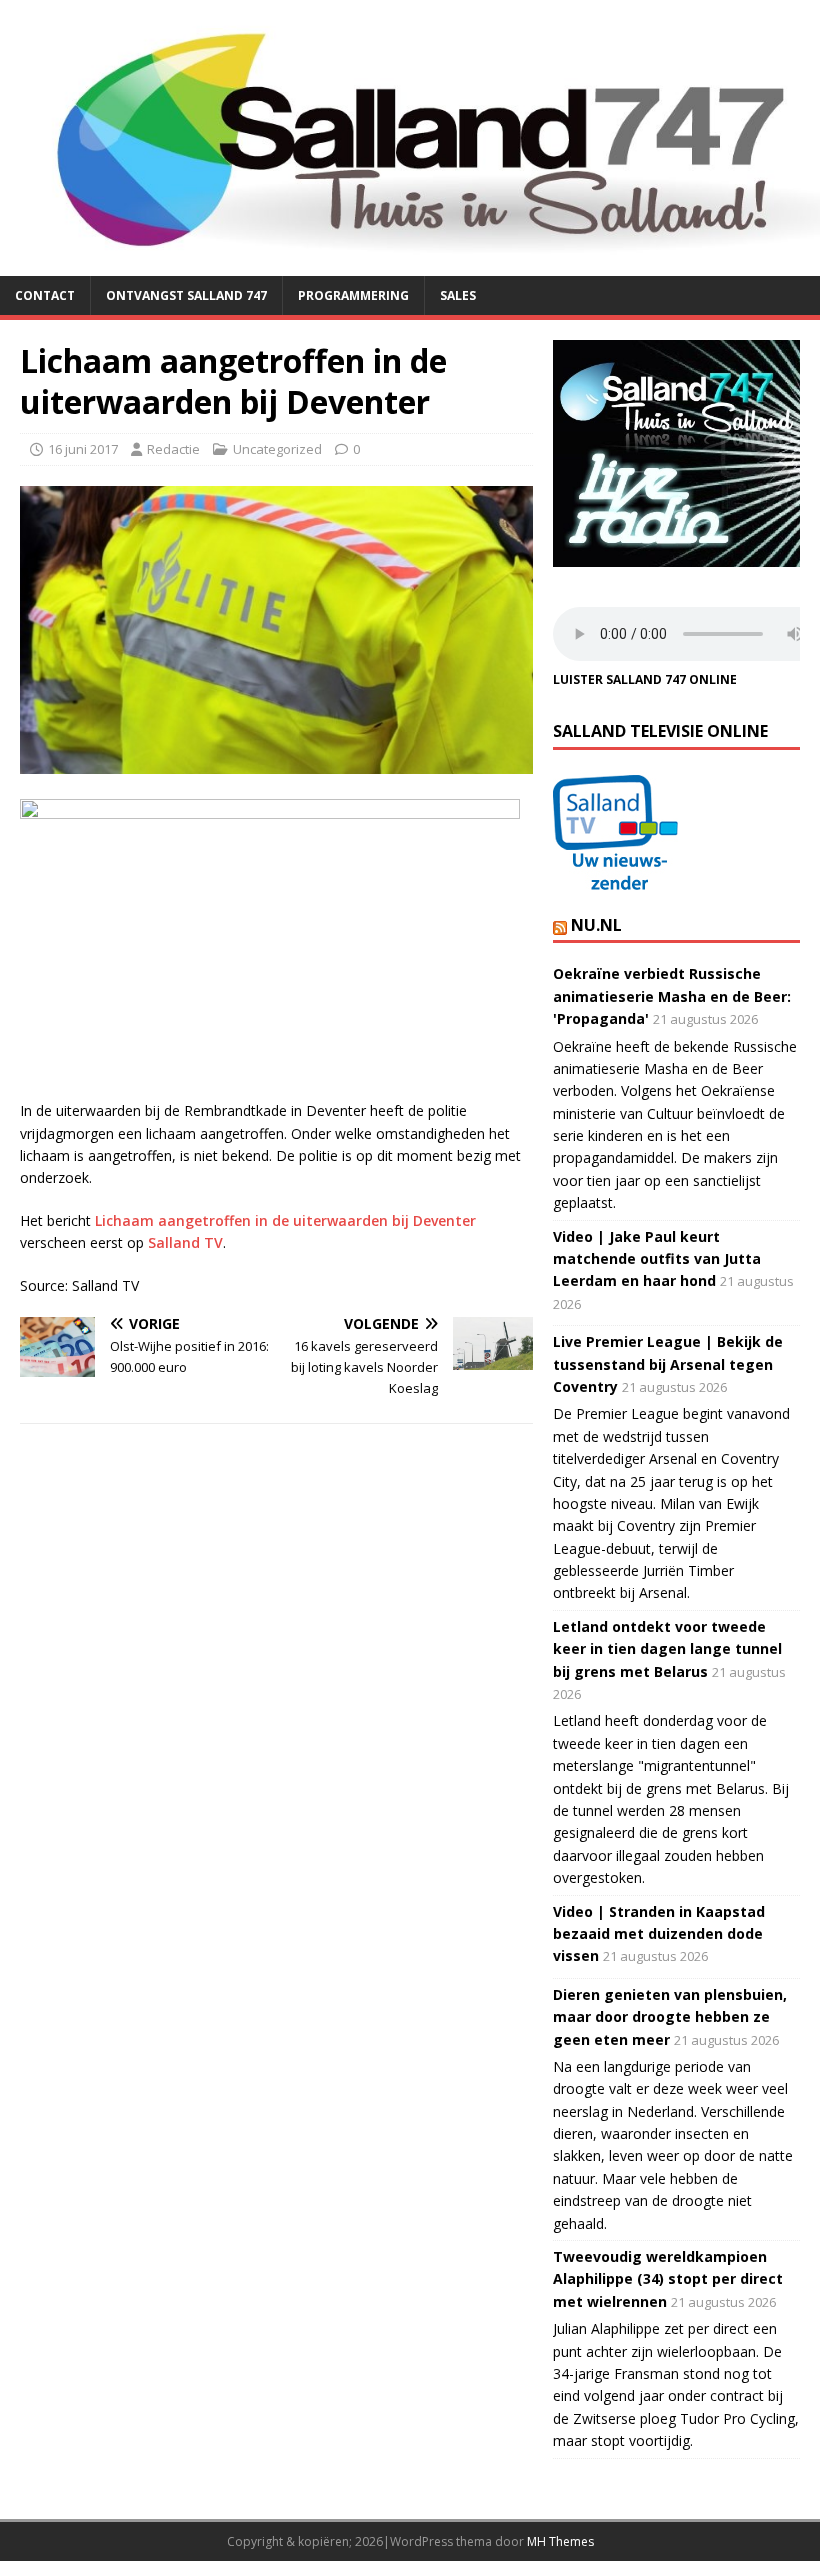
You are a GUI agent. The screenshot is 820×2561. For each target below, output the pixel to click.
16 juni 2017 (83, 449)
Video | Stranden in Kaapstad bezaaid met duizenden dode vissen (659, 1934)
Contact (45, 295)
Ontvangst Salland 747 (186, 295)
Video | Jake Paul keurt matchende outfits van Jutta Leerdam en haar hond (657, 1259)
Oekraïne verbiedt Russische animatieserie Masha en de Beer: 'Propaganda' (672, 996)
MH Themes (560, 2541)
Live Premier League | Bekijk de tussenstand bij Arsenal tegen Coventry (668, 1364)
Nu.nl (596, 925)
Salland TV (185, 1242)
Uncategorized (277, 449)
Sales (458, 295)
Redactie (173, 449)
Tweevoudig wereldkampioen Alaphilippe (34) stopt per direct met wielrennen (668, 2279)
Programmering (353, 295)
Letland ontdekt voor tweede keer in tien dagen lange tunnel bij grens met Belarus (667, 1649)
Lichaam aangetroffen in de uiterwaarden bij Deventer (285, 1220)
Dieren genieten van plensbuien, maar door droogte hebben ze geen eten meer (670, 2017)
